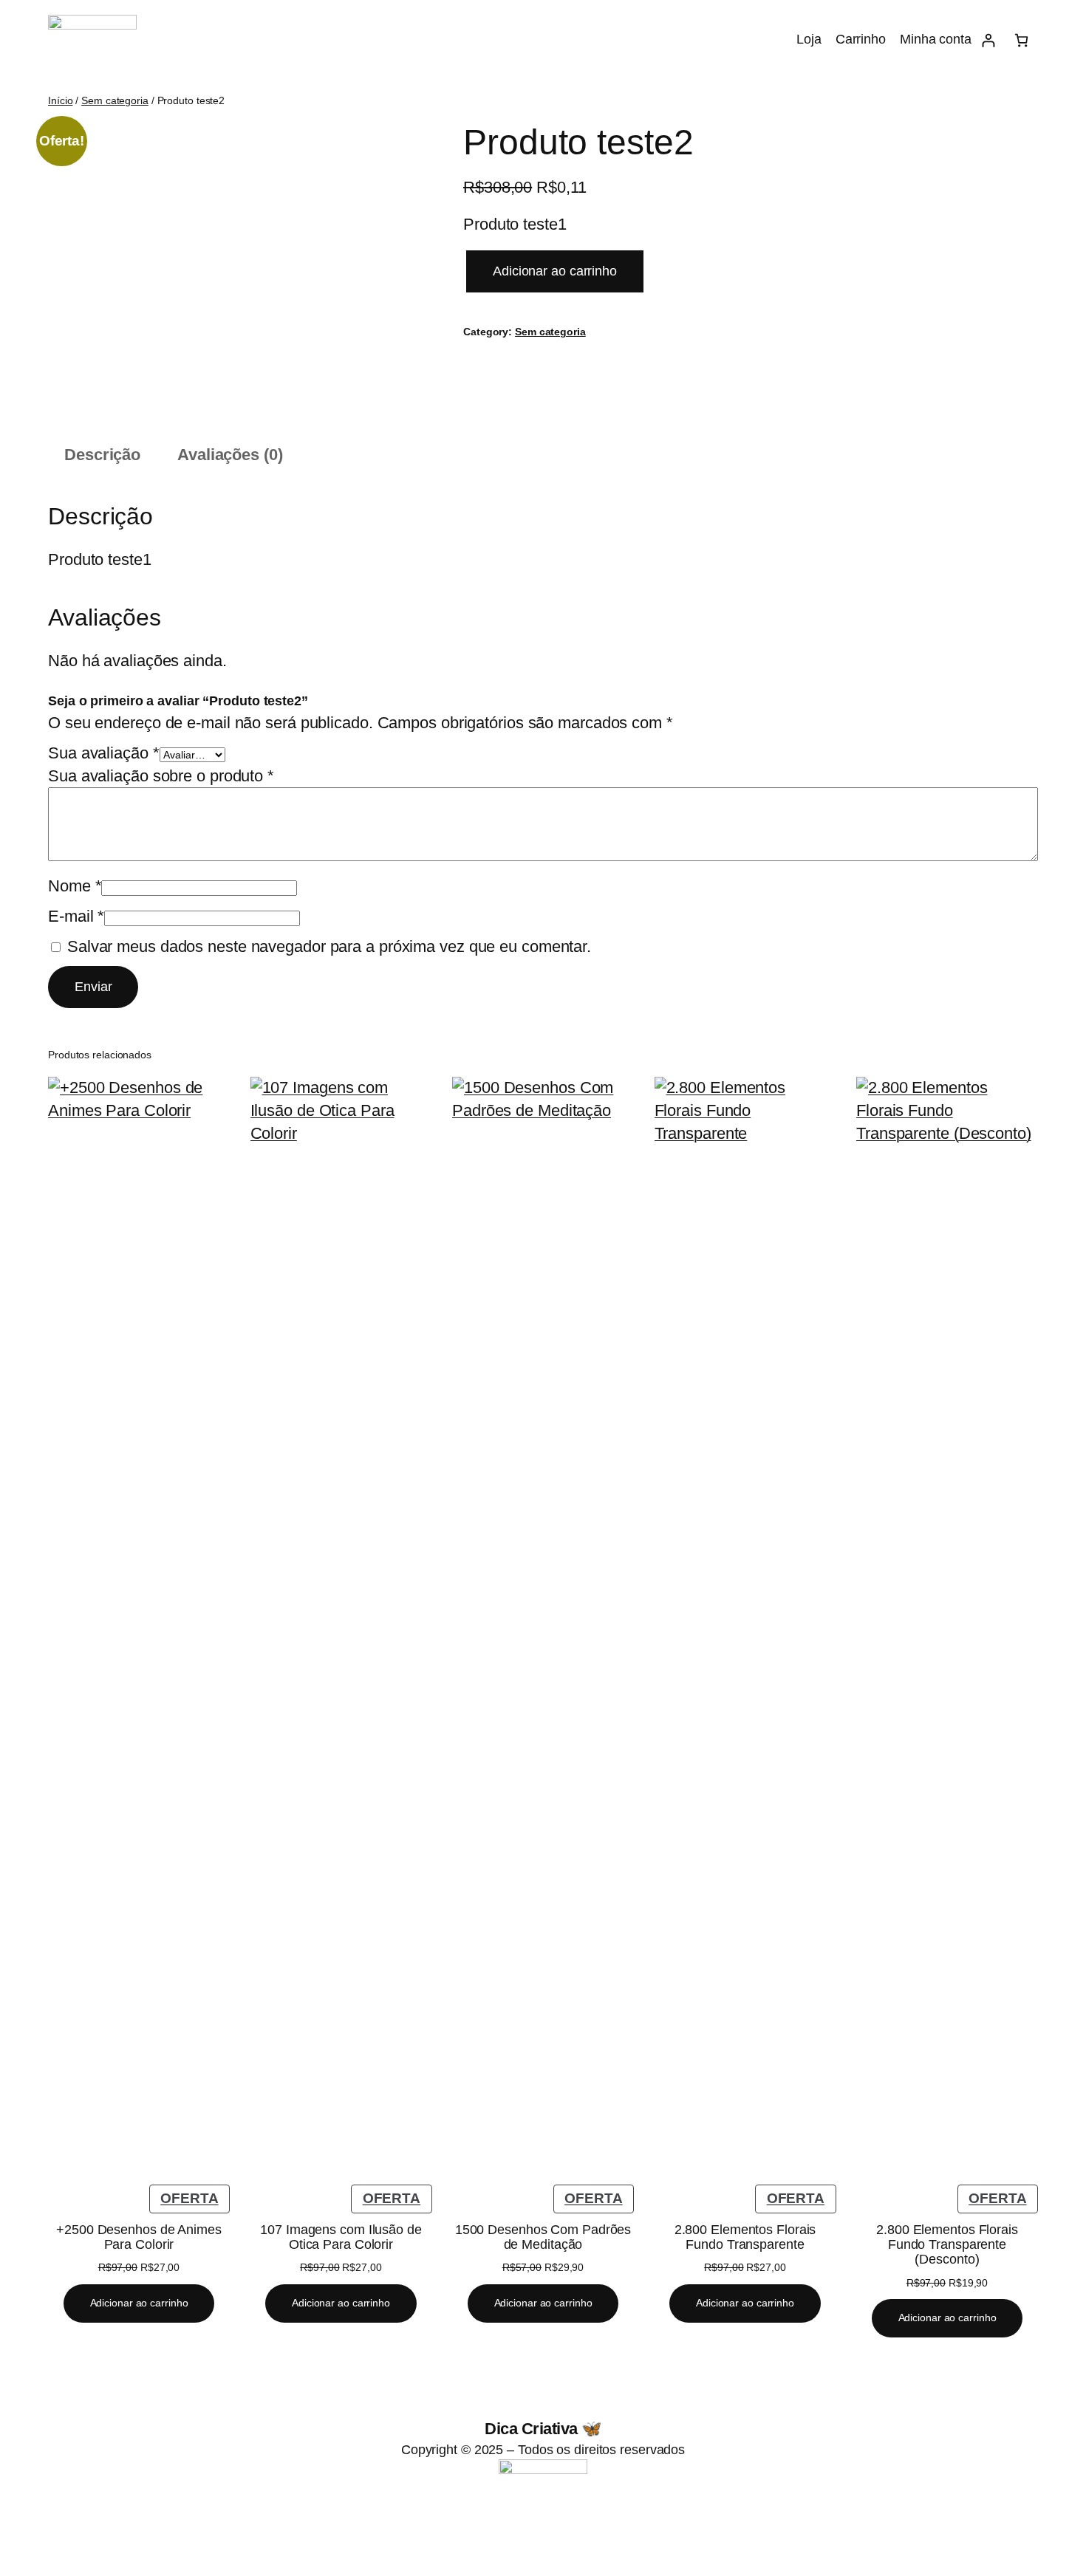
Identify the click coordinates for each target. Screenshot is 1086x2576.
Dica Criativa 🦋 (543, 2429)
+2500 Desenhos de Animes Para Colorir (139, 2237)
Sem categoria (115, 100)
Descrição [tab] (102, 455)
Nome (75, 886)
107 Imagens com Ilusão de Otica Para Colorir (341, 2237)
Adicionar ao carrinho (555, 271)
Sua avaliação (104, 753)
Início (60, 100)
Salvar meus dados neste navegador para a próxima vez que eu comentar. (329, 946)
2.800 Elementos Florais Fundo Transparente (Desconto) (947, 2245)
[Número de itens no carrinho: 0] (1021, 40)
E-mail (76, 916)
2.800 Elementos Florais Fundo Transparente (745, 2237)
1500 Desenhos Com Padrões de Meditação (543, 2237)
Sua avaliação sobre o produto (161, 776)
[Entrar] (988, 40)
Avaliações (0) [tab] (230, 455)
